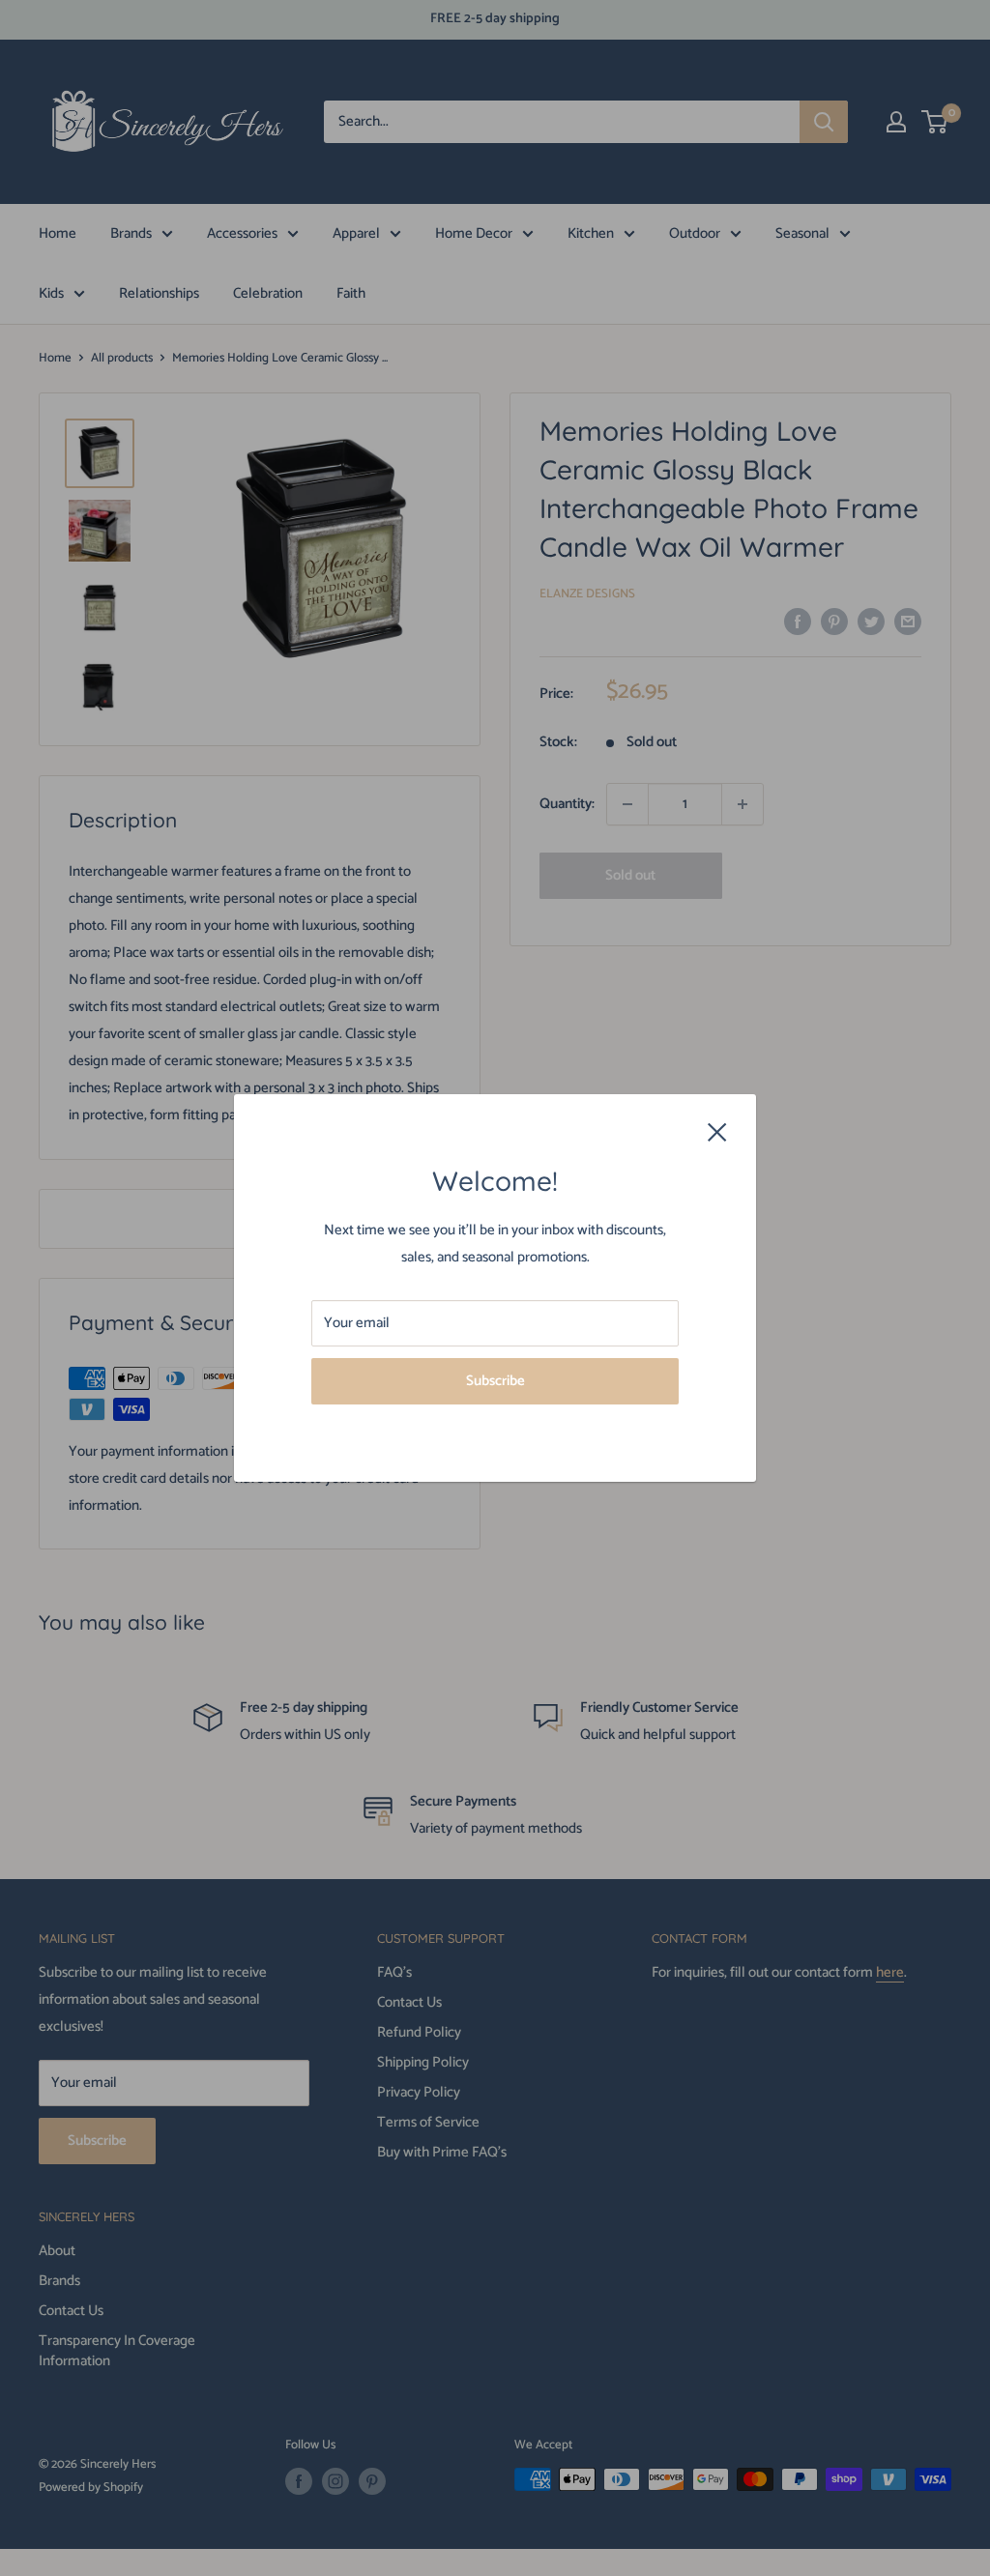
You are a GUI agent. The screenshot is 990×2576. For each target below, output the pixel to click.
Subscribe (495, 1381)
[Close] (717, 1131)
